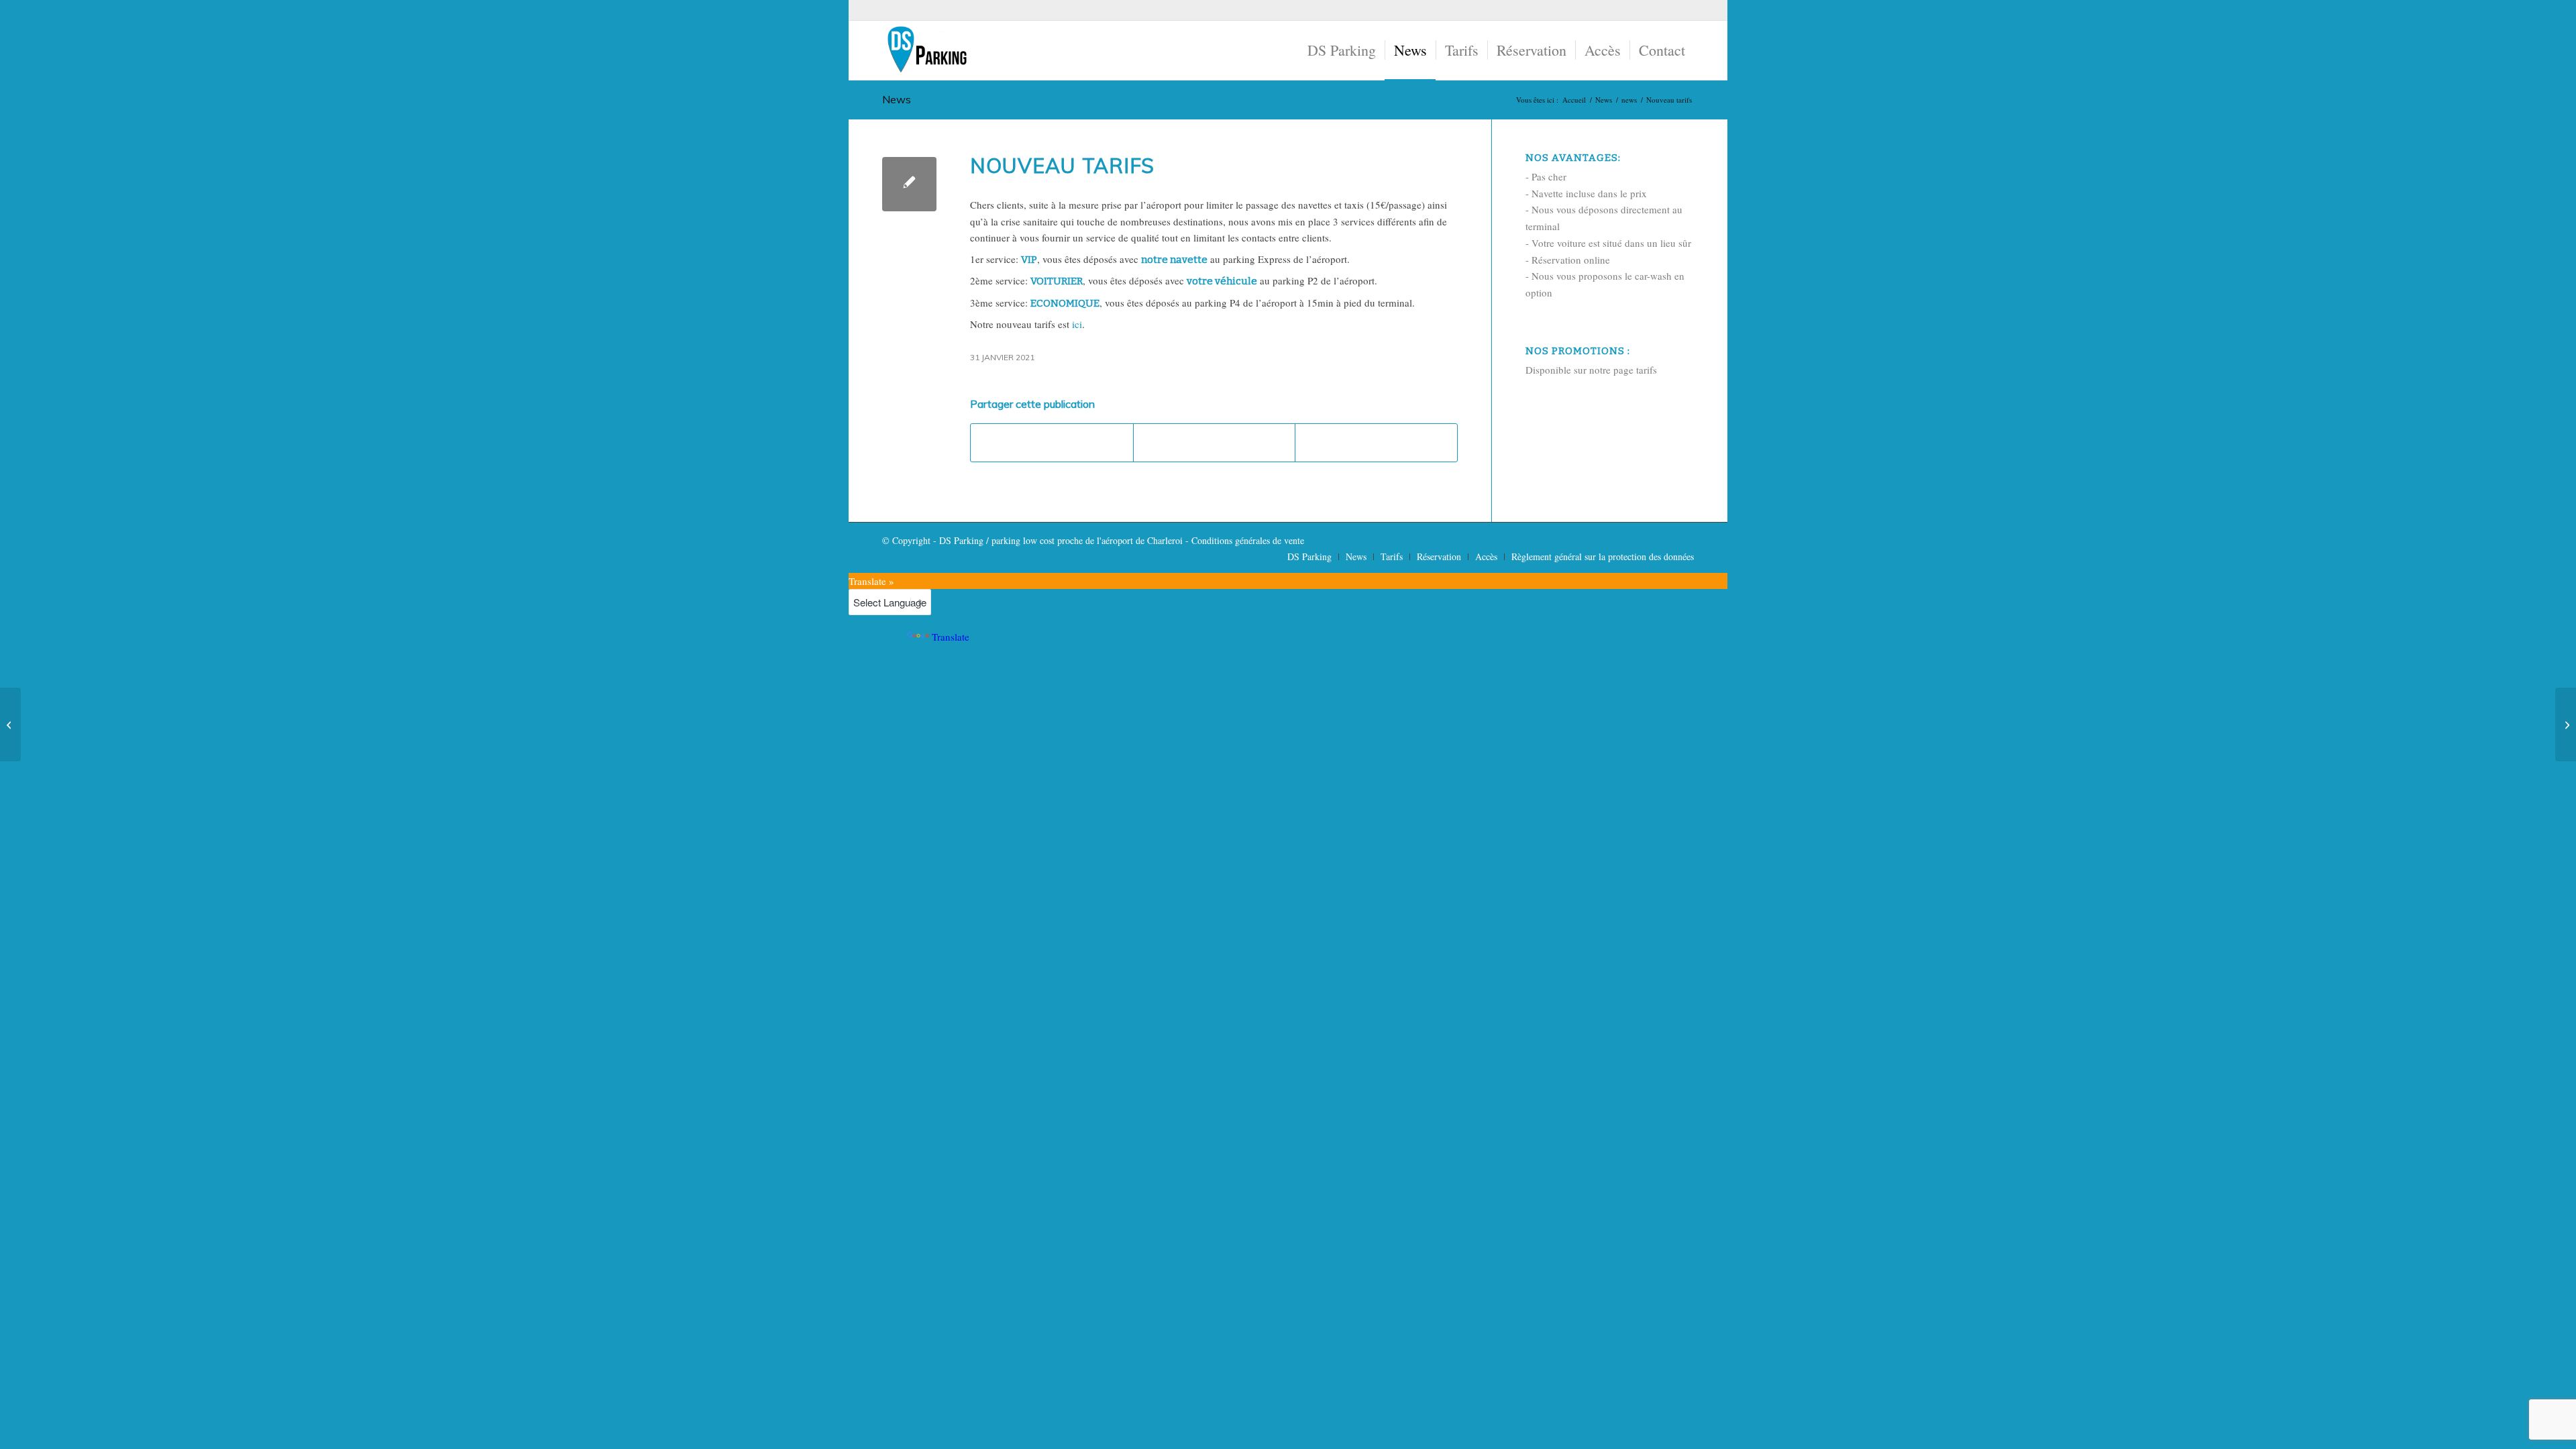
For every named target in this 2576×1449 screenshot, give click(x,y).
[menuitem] (1342, 50)
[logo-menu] (926, 50)
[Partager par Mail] (1376, 443)
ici (1077, 324)
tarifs (1647, 370)
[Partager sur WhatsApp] (1215, 443)
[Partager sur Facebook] (1052, 443)
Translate (951, 637)
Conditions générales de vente (1248, 540)
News (897, 99)
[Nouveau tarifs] (909, 184)
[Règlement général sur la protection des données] (10, 724)
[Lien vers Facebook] (1684, 10)
